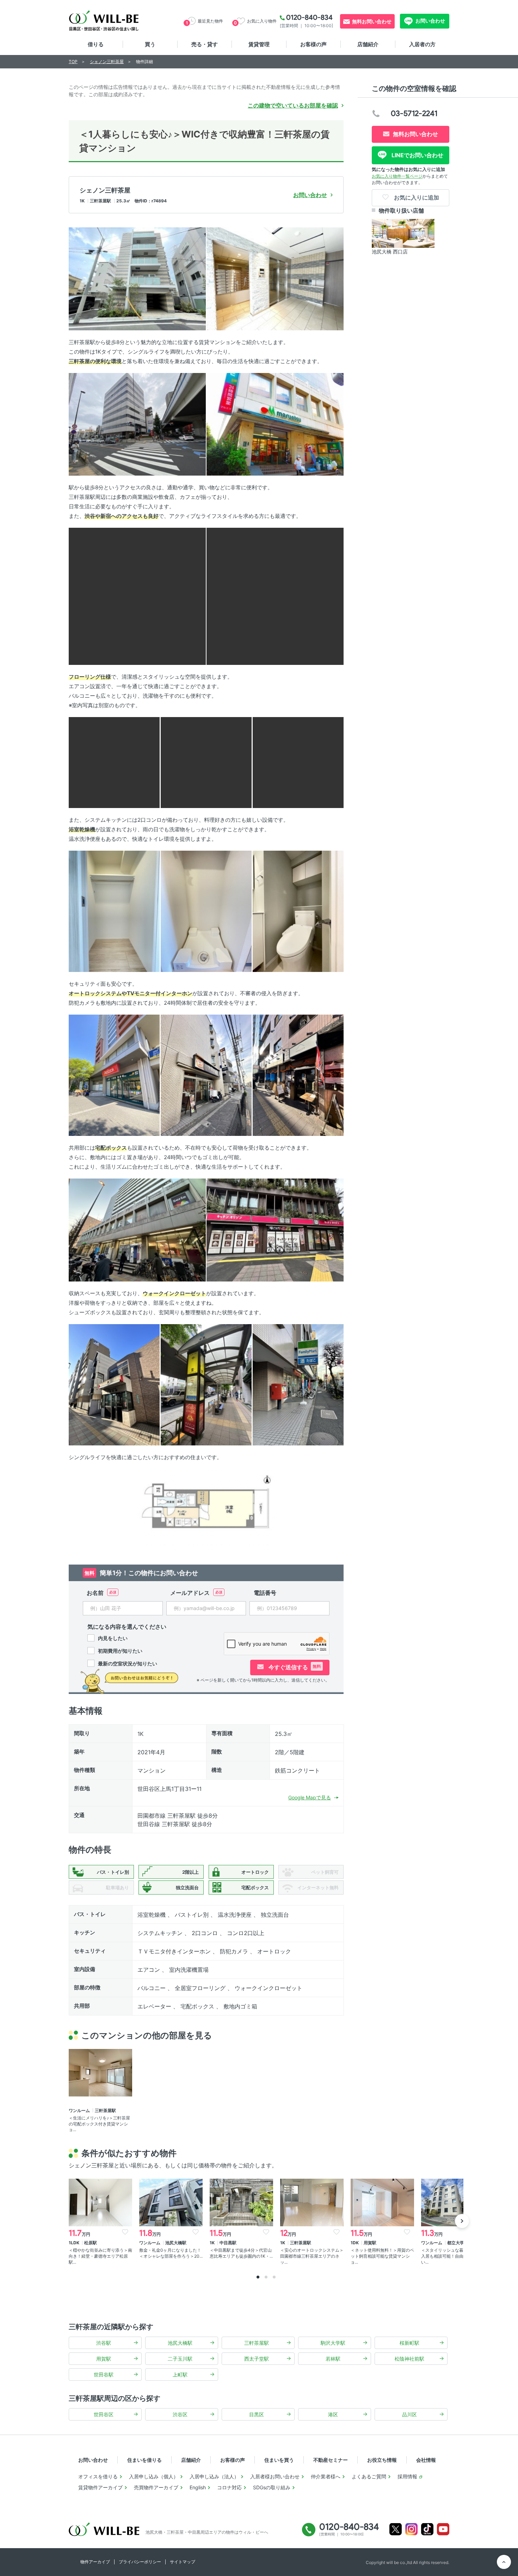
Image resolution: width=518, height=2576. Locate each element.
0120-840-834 (309, 17)
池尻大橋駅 (180, 2343)
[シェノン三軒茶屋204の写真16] (137, 1229)
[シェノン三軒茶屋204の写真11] (206, 911)
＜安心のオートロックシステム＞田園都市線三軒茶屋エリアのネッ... (312, 2256)
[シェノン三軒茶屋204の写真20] (298, 1384)
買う (150, 44)
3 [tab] (274, 2277)
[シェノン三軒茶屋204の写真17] (275, 1229)
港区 (333, 2414)
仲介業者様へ (326, 2476)
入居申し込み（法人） (214, 2476)
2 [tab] (266, 2277)
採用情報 (407, 2476)
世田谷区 (104, 2414)
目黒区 (257, 2414)
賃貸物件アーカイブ (100, 2487)
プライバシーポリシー (140, 2562)
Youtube (443, 2529)
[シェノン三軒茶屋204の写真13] (114, 1075)
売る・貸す (205, 44)
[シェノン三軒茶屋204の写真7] (114, 762)
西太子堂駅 (257, 2359)
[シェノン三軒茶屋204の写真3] (137, 424)
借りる (96, 44)
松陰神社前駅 (409, 2359)
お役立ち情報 (382, 2460)
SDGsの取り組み (272, 2487)
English (198, 2487)
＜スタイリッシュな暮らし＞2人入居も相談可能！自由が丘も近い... (452, 2256)
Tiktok (427, 2529)
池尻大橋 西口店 (390, 252)
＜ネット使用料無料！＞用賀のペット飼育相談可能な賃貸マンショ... (382, 2256)
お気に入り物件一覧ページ (397, 176)
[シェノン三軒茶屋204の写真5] (137, 596)
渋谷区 (180, 2414)
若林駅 (333, 2359)
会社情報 (426, 2460)
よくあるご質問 (369, 2476)
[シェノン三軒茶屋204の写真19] (206, 1384)
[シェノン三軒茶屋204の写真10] (114, 911)
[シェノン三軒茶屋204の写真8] (206, 762)
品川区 (409, 2414)
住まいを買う (279, 2460)
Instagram (411, 2529)
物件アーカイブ (95, 2562)
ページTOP (504, 2562)
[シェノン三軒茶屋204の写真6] (275, 596)
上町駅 (180, 2375)
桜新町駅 (409, 2343)
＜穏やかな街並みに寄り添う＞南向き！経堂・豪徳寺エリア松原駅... (100, 2256)
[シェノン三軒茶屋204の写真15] (298, 1075)
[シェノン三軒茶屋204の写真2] (275, 278)
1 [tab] (258, 2277)
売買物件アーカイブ (156, 2487)
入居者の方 (422, 44)
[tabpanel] (100, 2222)
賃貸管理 (259, 44)
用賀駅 (104, 2359)
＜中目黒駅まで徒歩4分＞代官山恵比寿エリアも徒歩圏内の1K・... (241, 2253)
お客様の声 (313, 44)
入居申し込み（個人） (154, 2476)
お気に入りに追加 (416, 197)
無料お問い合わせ (372, 21)
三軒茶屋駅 (257, 2343)
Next (462, 2221)
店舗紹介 (368, 44)
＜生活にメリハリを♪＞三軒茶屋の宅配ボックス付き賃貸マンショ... (99, 2124)
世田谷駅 (104, 2375)
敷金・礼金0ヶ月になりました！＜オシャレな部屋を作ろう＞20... (171, 2253)
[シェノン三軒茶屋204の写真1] (137, 278)
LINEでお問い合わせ (417, 155)
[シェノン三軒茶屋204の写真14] (206, 1075)
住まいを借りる (144, 2460)
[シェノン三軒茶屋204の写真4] (275, 424)
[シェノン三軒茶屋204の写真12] (298, 911)
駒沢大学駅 (333, 2343)
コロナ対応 (229, 2487)
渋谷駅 (104, 2343)
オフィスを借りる (98, 2476)
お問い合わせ (430, 21)
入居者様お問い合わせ (275, 2476)
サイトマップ (183, 2562)
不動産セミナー (331, 2460)
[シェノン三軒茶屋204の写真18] (114, 1384)
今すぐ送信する (294, 1667)
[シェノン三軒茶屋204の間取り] (206, 1509)
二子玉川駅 (180, 2359)
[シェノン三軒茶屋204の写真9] (298, 762)
